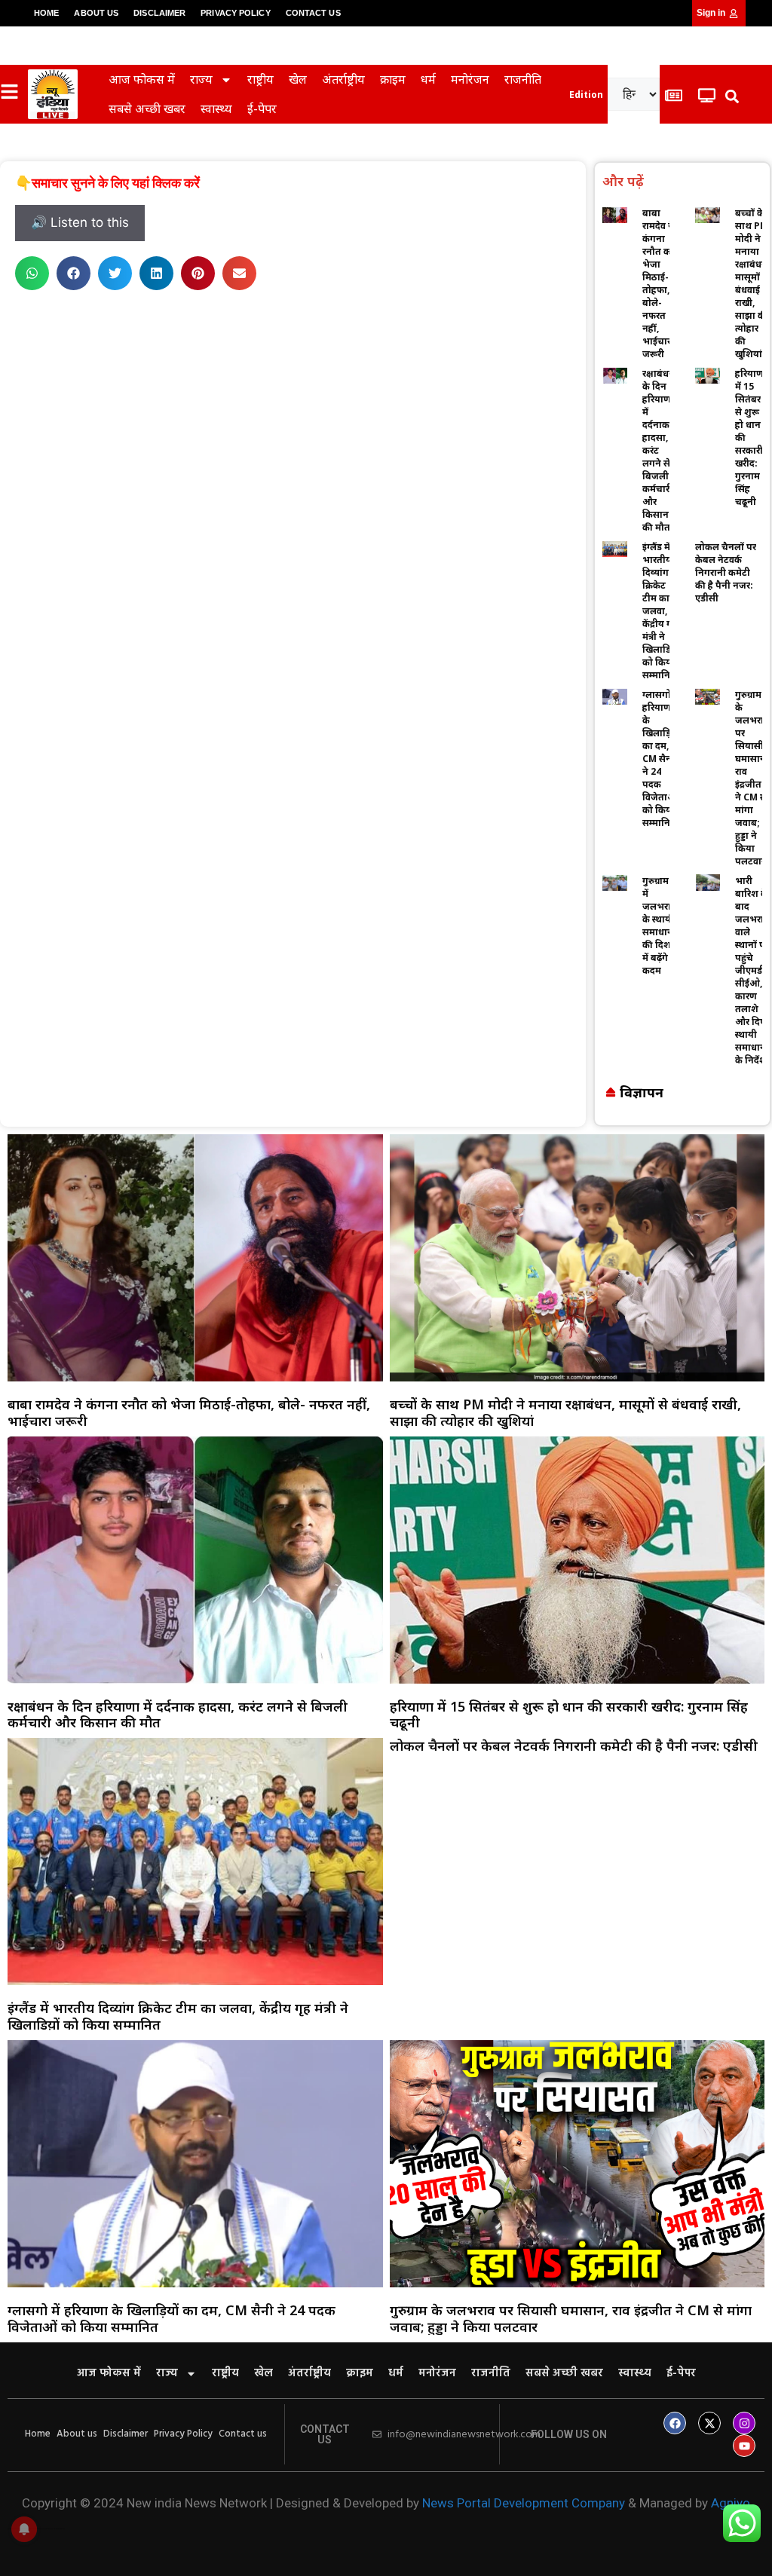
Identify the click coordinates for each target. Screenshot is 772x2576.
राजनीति (523, 79)
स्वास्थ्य (216, 109)
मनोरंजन (470, 79)
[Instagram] (744, 2423)
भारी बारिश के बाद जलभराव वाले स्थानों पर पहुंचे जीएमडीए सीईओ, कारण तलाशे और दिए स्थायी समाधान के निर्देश (753, 970)
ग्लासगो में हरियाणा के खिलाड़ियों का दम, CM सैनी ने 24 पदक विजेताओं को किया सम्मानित (661, 759)
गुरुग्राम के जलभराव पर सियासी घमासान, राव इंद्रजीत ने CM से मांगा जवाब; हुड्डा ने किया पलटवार (752, 778)
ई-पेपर (262, 109)
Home (46, 13)
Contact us (313, 13)
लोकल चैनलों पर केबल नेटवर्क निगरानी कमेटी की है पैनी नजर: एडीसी (726, 572)
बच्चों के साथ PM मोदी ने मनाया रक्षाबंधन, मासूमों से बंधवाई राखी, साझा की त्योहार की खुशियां (752, 283)
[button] (732, 96)
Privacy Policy (235, 13)
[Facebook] (675, 2423)
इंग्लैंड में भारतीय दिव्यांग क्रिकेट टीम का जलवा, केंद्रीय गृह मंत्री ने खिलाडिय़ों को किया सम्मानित (661, 611)
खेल (298, 79)
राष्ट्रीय (260, 79)
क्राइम (393, 79)
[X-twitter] (709, 2423)
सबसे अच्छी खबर (147, 109)
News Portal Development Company (524, 2503)
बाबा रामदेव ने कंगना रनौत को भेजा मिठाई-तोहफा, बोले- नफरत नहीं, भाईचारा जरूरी (658, 283)
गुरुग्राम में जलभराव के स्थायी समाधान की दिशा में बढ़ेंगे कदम (659, 925)
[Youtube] (744, 2446)
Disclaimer (159, 13)
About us (96, 13)
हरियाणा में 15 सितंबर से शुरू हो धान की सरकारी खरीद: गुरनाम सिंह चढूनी (569, 1715)
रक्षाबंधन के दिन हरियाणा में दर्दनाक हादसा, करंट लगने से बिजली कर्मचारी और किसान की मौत (659, 450)
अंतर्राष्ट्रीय (343, 79)
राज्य (201, 79)
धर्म (428, 79)
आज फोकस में (142, 79)
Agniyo (731, 2503)
